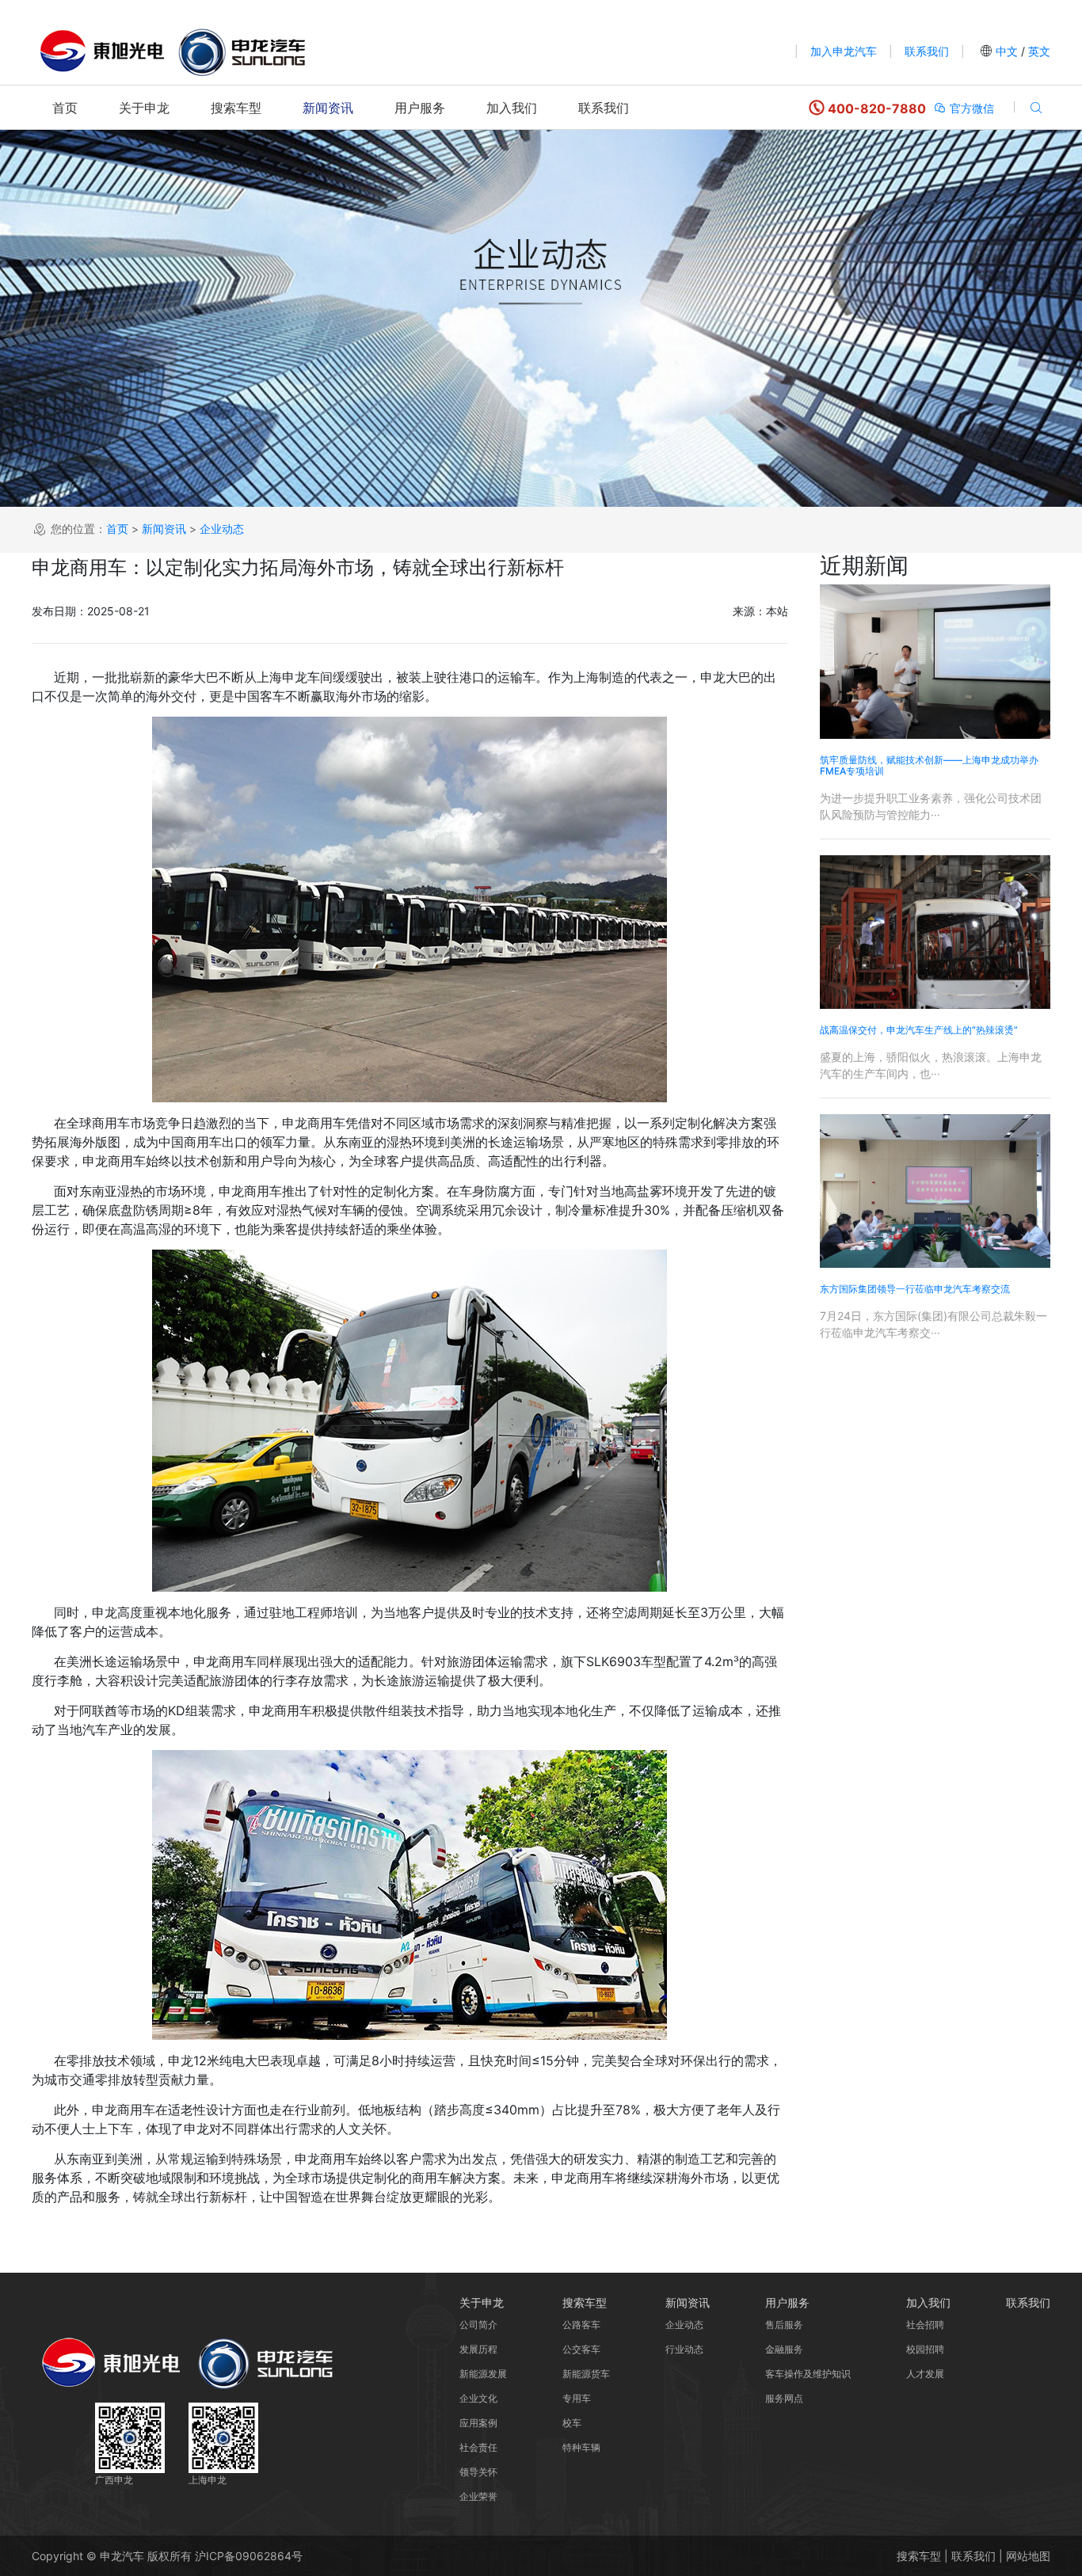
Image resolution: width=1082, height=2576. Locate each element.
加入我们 (512, 108)
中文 (1007, 51)
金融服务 (784, 2349)
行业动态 (684, 2349)
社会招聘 (925, 2325)
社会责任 (478, 2447)
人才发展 (925, 2374)
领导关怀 (478, 2472)
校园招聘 (925, 2349)
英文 (1038, 51)
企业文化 (478, 2398)
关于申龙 (144, 108)
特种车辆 (581, 2447)
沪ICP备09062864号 (249, 2556)
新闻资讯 (328, 108)
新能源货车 (586, 2374)
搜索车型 (236, 108)
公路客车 (581, 2325)
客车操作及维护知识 (808, 2374)
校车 (572, 2423)
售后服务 (784, 2325)
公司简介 (478, 2325)
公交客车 (581, 2349)
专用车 (577, 2398)
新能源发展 (483, 2374)
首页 (65, 108)
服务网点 (784, 2398)
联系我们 (927, 51)
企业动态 (222, 528)
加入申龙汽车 (844, 51)
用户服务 (420, 108)
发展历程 (478, 2349)
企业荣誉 (478, 2496)
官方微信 (970, 108)
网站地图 (1028, 2556)
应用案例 (478, 2423)
